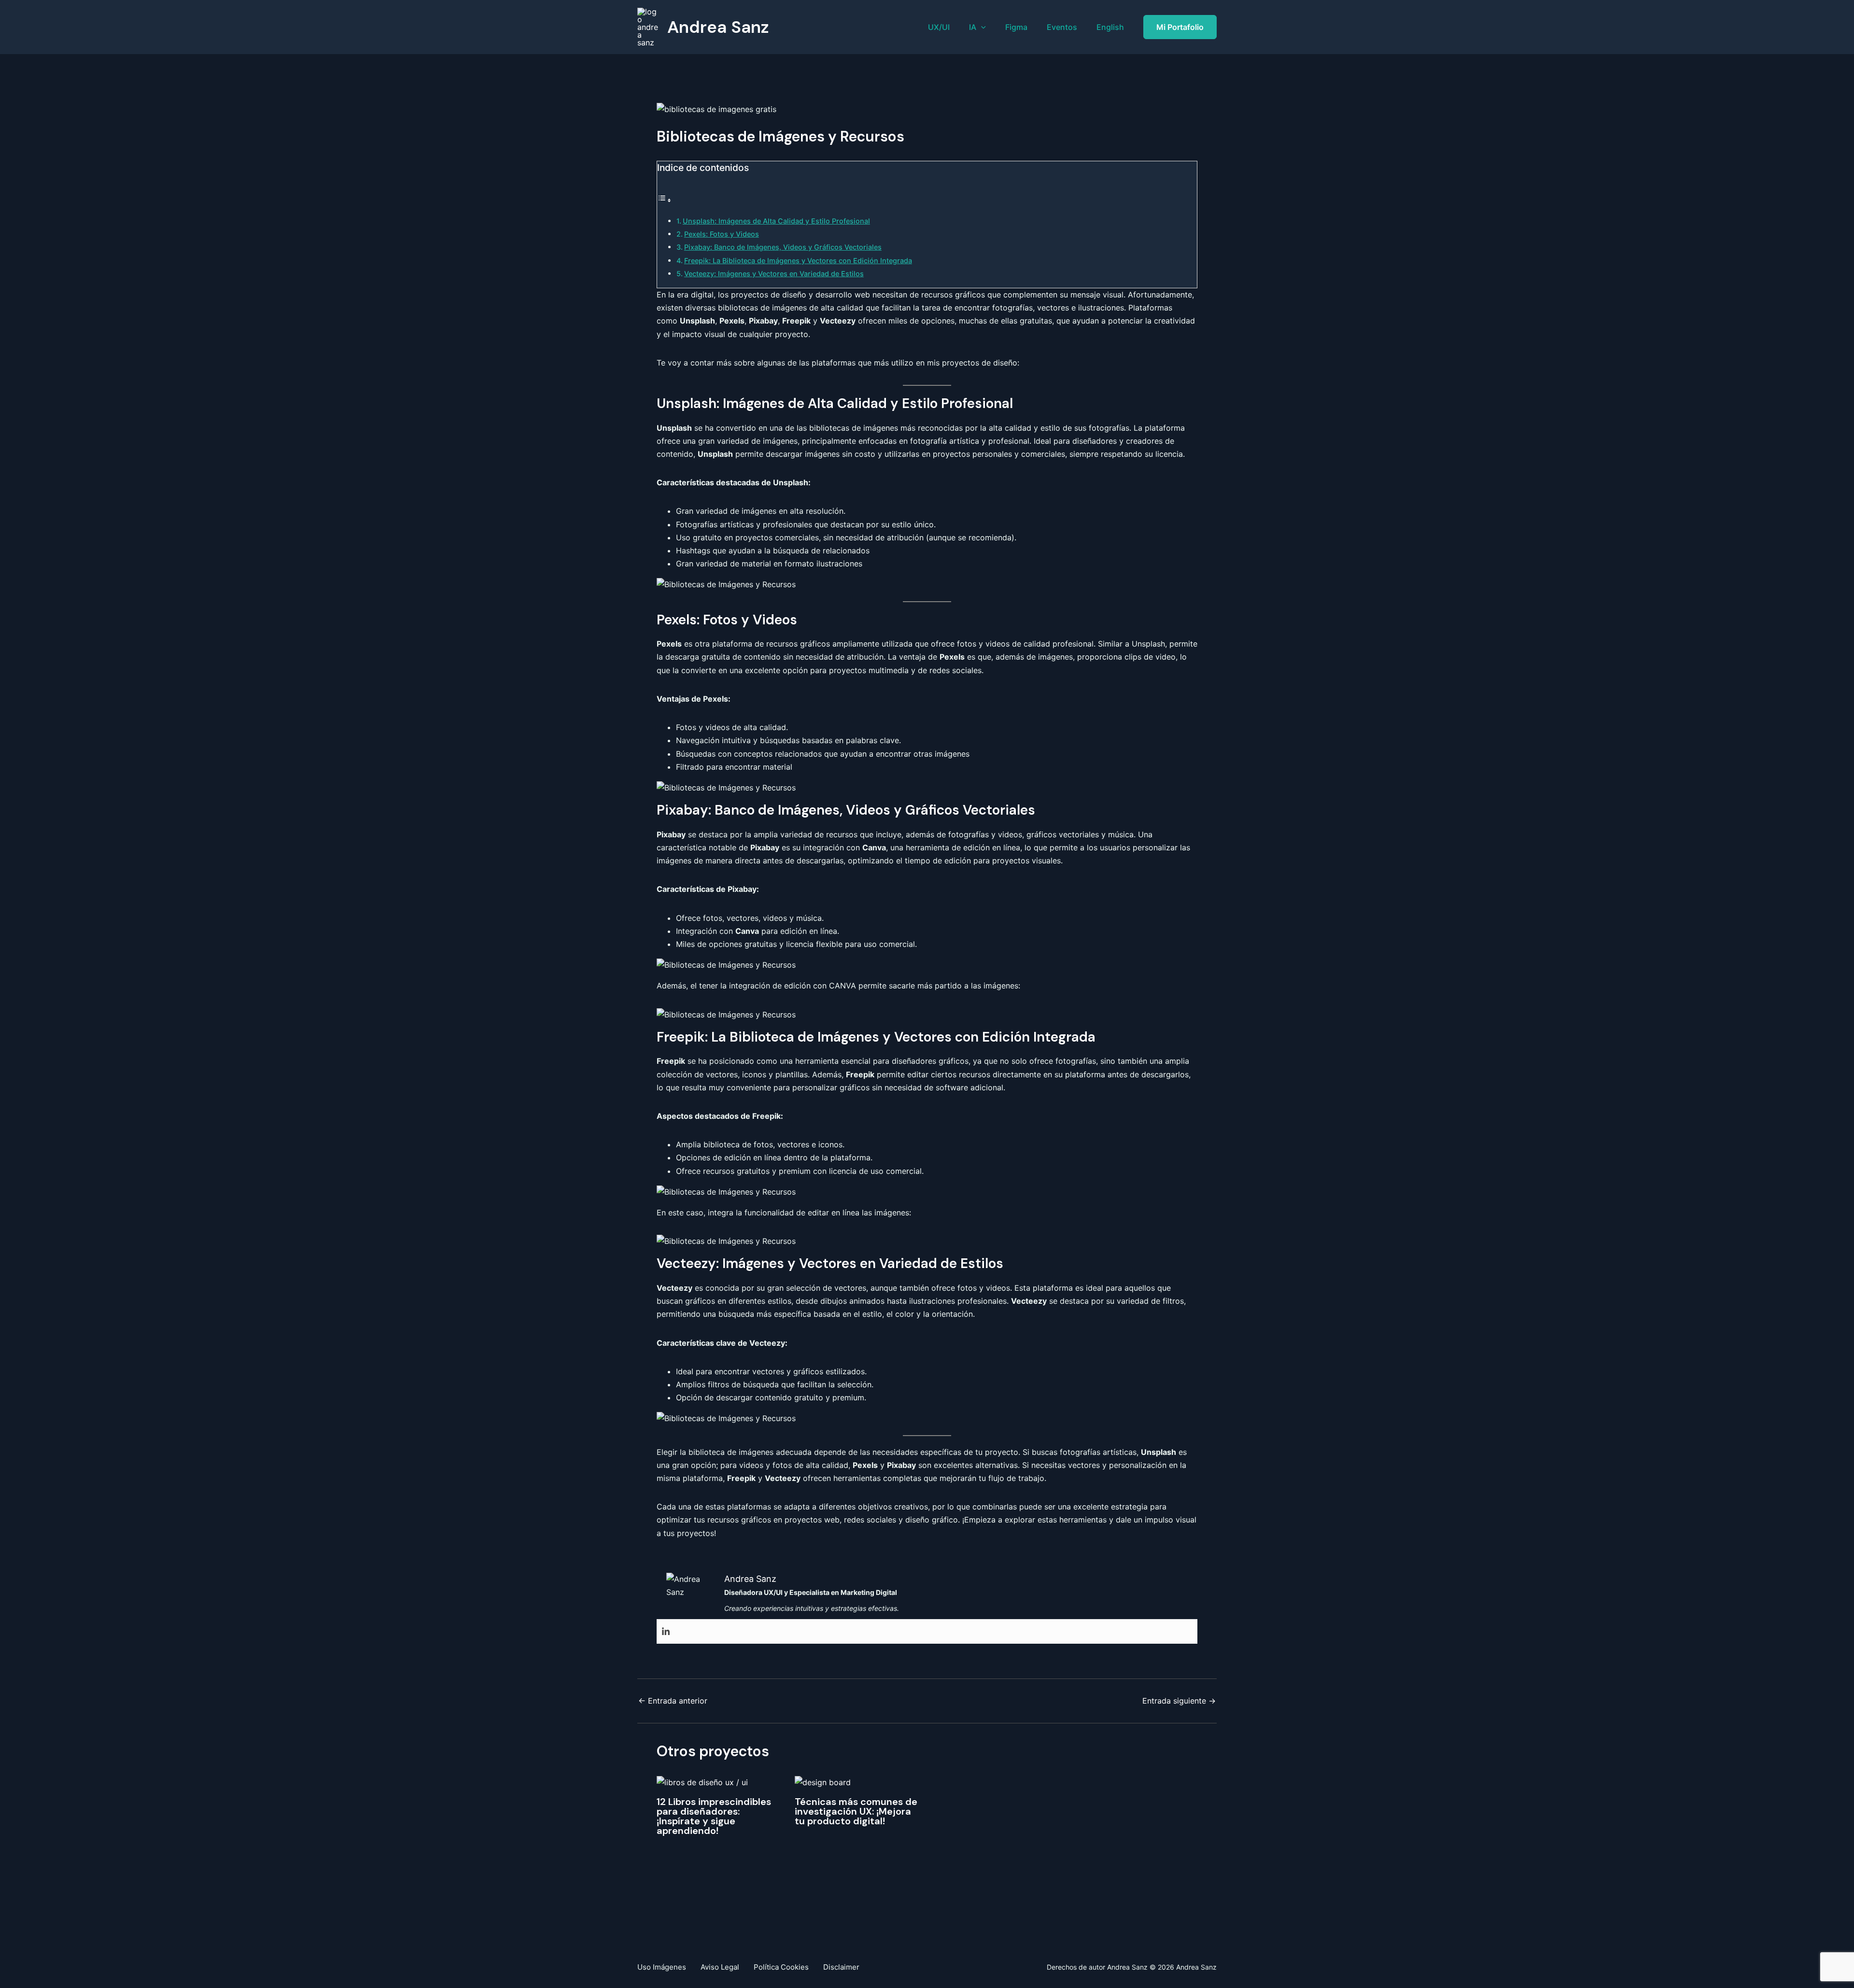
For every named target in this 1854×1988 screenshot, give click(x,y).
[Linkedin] (666, 1632)
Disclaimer (841, 1967)
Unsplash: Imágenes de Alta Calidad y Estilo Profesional (776, 221)
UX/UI (939, 27)
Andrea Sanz (718, 27)
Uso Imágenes (662, 1967)
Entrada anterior (673, 1701)
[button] (981, 27)
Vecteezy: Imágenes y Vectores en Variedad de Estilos (774, 274)
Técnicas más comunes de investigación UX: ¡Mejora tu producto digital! (856, 1811)
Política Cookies (781, 1967)
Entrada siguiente (1179, 1701)
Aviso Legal (720, 1967)
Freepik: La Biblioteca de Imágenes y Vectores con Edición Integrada (798, 261)
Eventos (1062, 27)
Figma (1016, 27)
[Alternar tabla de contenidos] (664, 200)
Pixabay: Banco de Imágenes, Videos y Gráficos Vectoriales (783, 247)
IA (973, 27)
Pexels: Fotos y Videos (722, 234)
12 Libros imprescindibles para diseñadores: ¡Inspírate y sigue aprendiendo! (714, 1816)
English (1110, 27)
